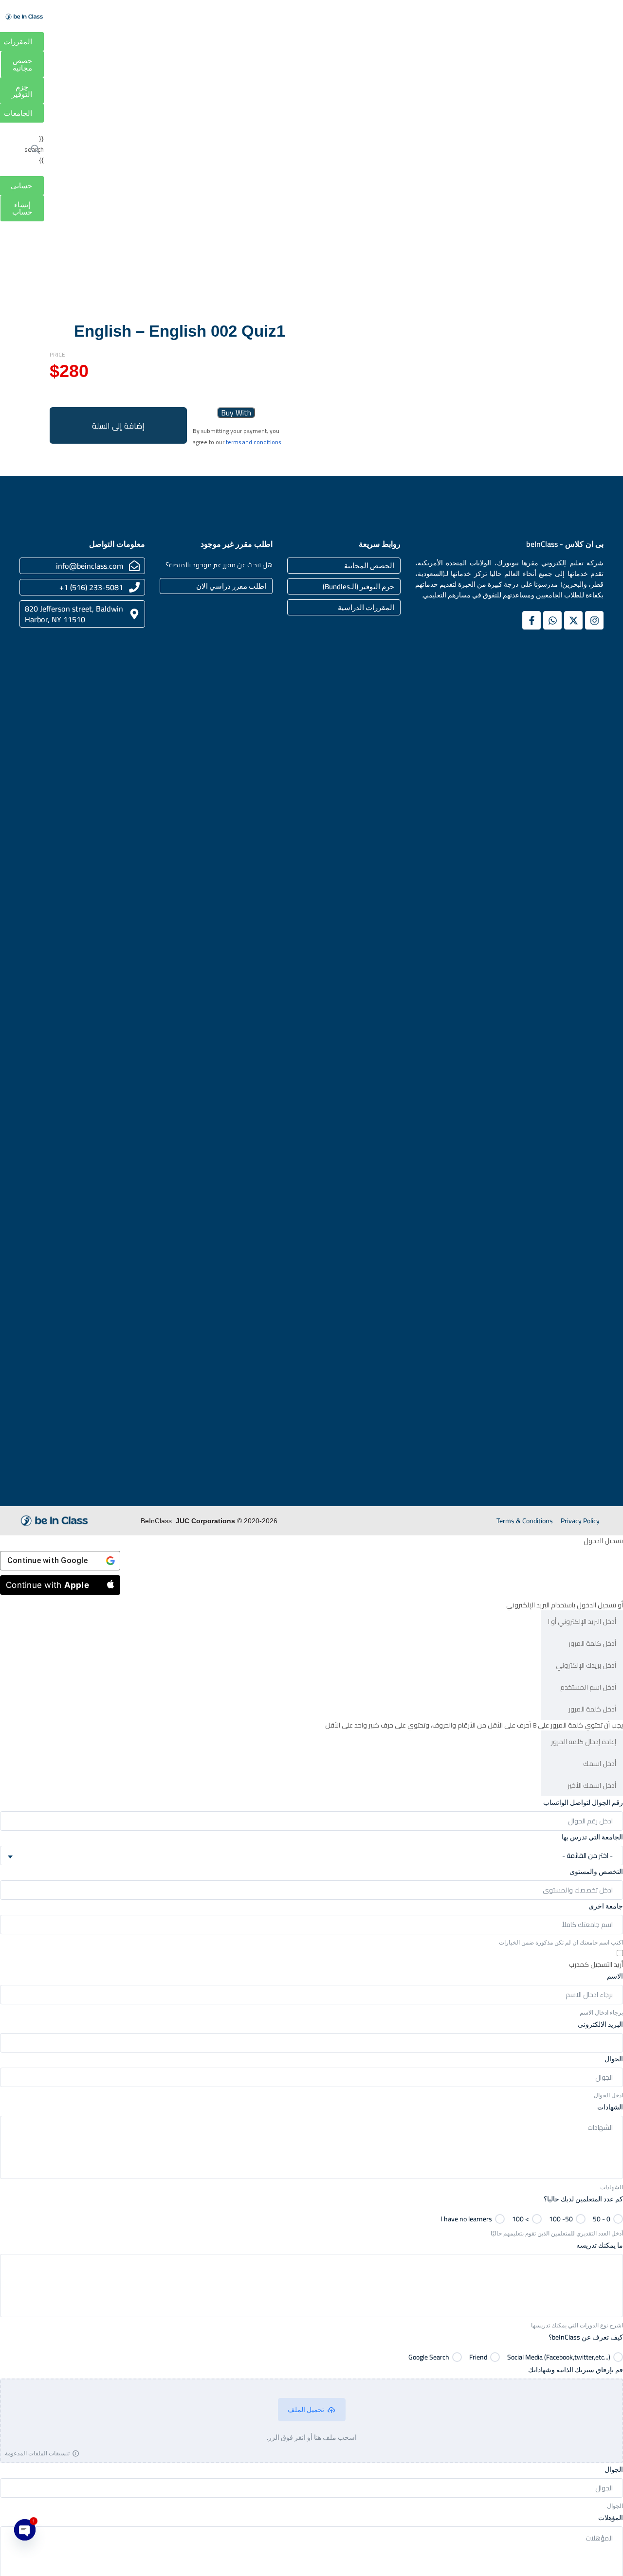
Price (57, 355)
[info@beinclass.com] (134, 566)
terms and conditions (253, 442)
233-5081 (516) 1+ (91, 587)
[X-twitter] (573, 620)
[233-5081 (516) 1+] (134, 587)
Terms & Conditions (525, 1521)
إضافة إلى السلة (118, 426)
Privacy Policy (580, 1521)
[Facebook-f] (531, 620)
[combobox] (311, 1855)
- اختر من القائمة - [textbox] (587, 1855)
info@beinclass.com (90, 566)
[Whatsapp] (552, 620)
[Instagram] (594, 620)
